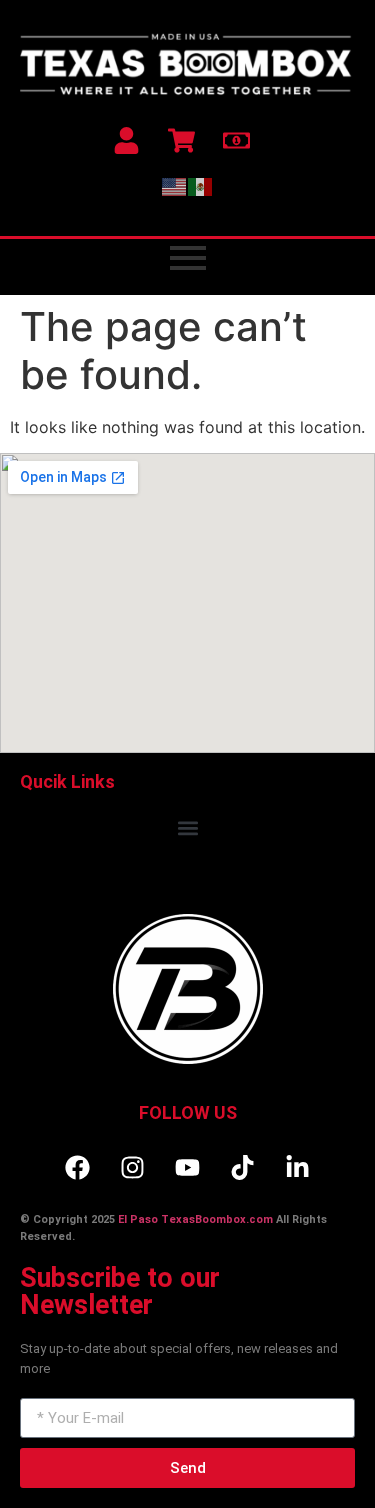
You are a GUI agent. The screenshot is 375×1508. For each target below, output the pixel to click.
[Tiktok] (243, 1167)
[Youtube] (188, 1167)
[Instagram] (133, 1167)
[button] (187, 827)
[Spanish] (201, 186)
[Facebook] (78, 1167)
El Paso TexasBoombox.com (195, 1219)
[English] (175, 186)
